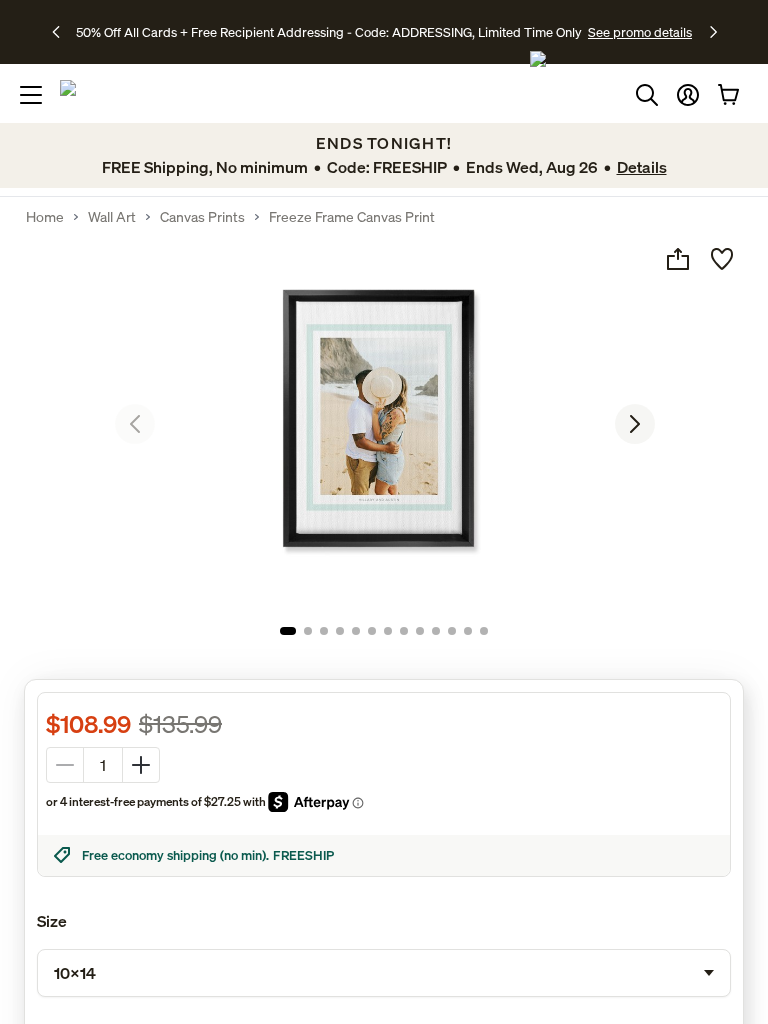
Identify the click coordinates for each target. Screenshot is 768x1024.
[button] (688, 95)
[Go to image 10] (436, 631)
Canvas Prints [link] (202, 217)
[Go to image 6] (372, 631)
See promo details (640, 32)
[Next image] (635, 424)
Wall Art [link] (112, 217)
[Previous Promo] (62, 32)
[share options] (678, 259)
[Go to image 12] (468, 631)
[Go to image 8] (404, 631)
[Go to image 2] (308, 631)
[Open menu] (31, 95)
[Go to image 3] (324, 631)
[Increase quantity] (141, 765)
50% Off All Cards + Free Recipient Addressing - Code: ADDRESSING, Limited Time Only (329, 32)
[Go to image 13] (484, 631)
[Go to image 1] (288, 631)
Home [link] (45, 217)
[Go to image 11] (452, 631)
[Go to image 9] (420, 631)
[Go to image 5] (356, 631)
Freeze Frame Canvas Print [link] (352, 217)
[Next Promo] (713, 32)
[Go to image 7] (388, 631)
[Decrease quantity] (65, 765)
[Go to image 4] (340, 631)
